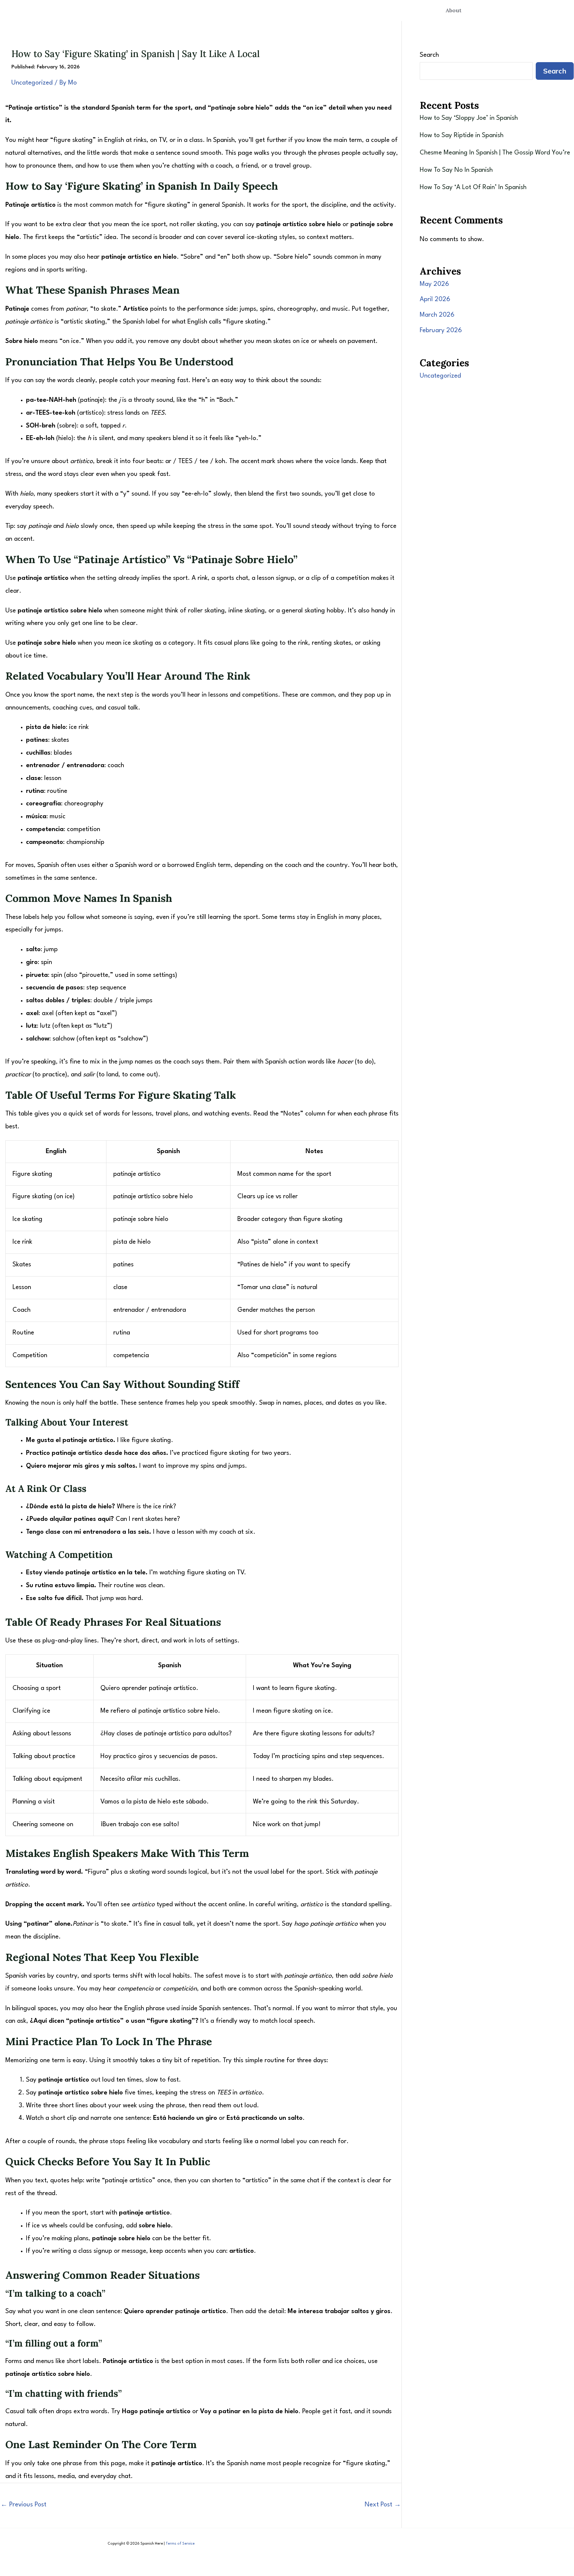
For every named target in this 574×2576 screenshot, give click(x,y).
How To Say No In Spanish (456, 170)
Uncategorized (32, 83)
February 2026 (441, 331)
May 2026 (434, 284)
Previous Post (23, 2505)
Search (429, 55)
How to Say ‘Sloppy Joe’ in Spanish (469, 118)
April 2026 (435, 299)
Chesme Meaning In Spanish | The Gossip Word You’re (495, 153)
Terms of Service (180, 2544)
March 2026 (437, 315)
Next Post (383, 2505)
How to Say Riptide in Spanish (462, 135)
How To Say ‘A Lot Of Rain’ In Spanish (473, 187)
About (454, 10)
